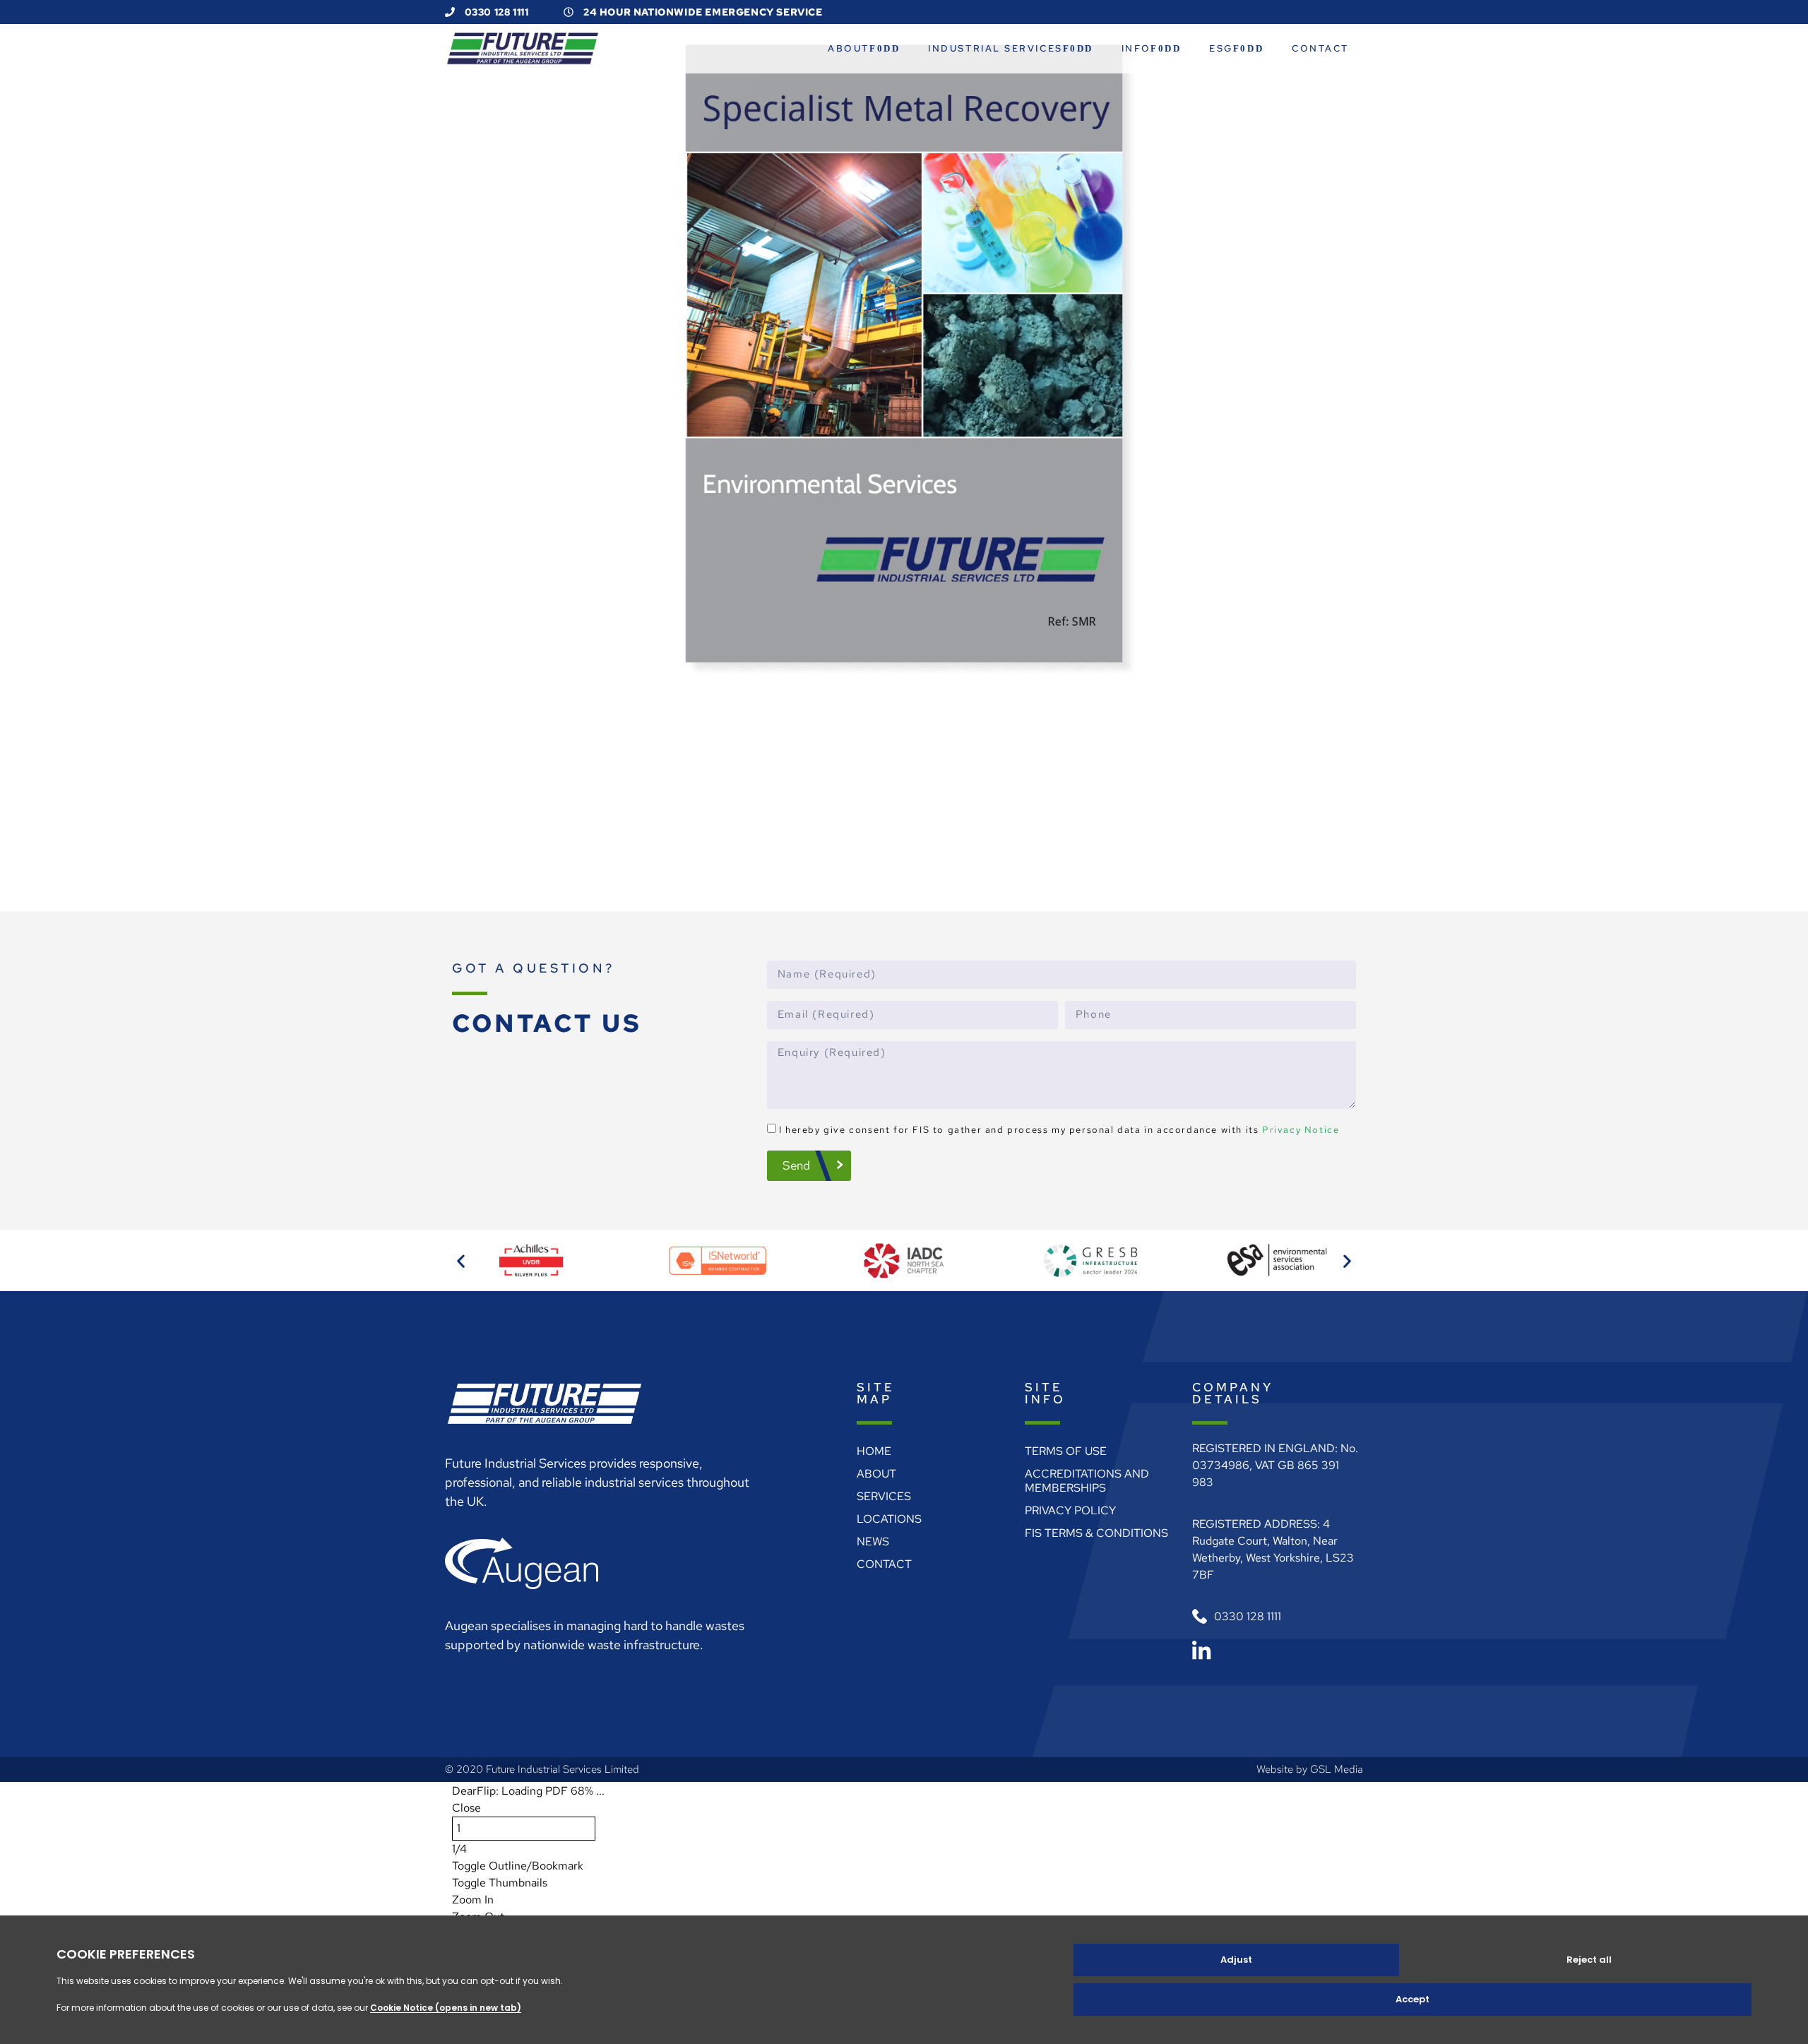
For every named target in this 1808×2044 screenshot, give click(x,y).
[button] (461, 1261)
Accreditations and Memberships (1087, 1481)
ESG (1221, 48)
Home (874, 1451)
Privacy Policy (1070, 1510)
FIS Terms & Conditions (1096, 1533)
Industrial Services (995, 48)
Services (884, 1496)
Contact (1320, 48)
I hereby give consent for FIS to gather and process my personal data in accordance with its (1059, 1130)
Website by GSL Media (1310, 1769)
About (849, 48)
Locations (889, 1519)
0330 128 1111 (495, 12)
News (873, 1541)
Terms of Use (1066, 1451)
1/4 (459, 1849)
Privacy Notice (1301, 1130)
